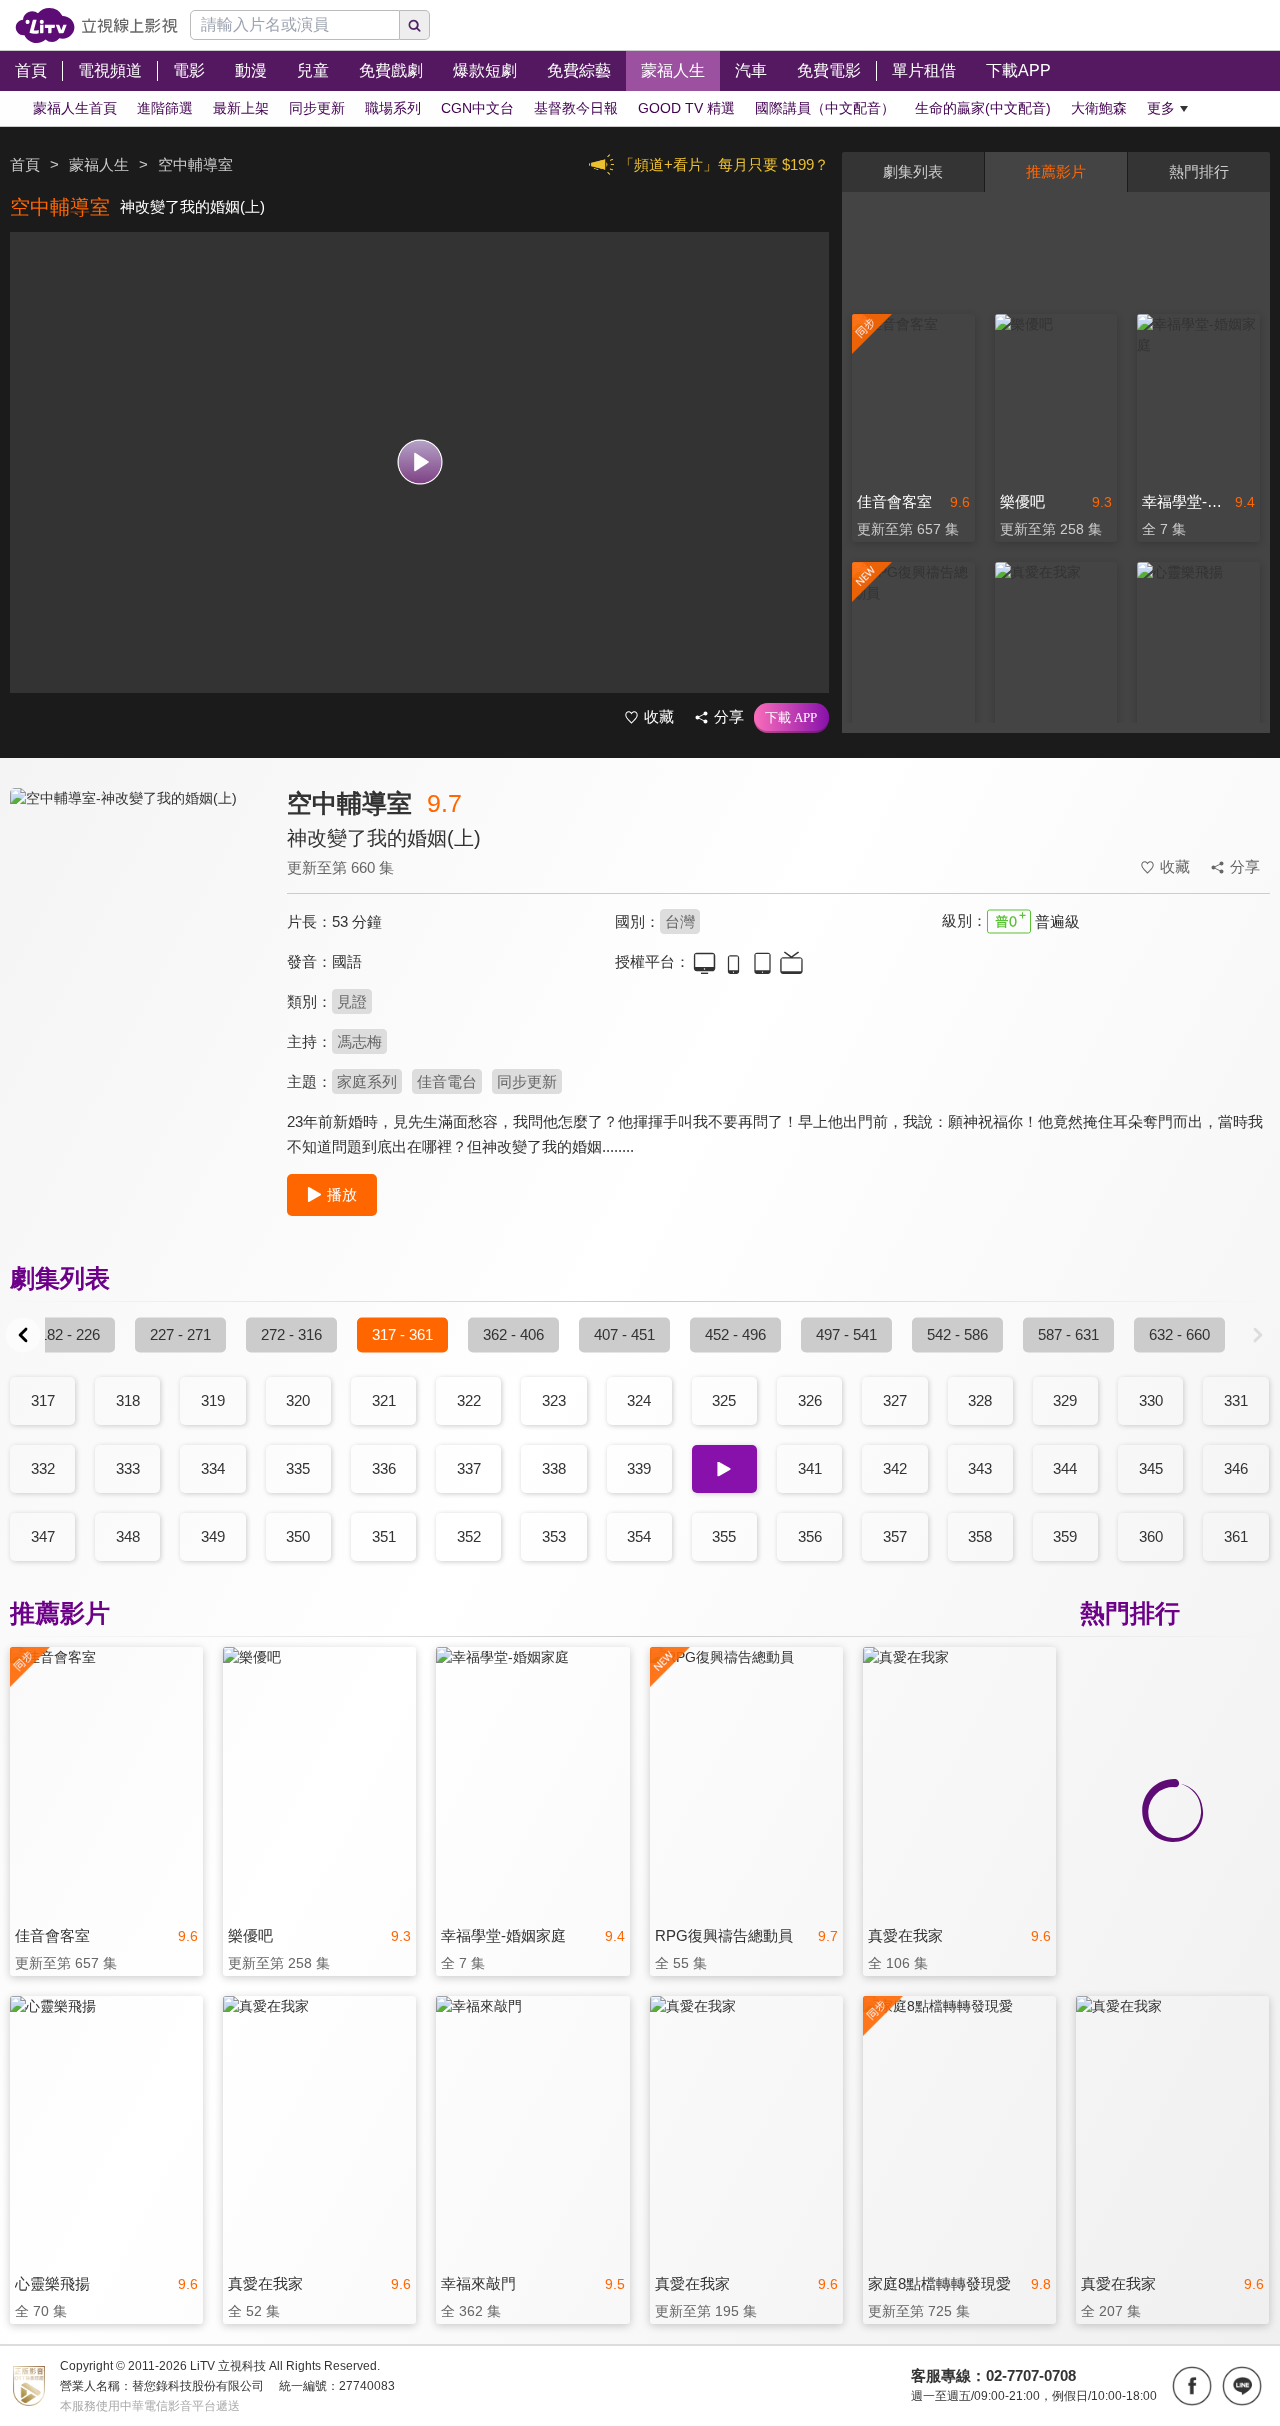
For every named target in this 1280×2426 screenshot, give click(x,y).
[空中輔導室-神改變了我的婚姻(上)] (136, 966)
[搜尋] (415, 25)
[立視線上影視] (96, 25)
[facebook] (1192, 2386)
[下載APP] (791, 718)
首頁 (25, 164)
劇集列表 (913, 171)
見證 (352, 1001)
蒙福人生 (99, 164)
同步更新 (527, 1081)
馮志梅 (359, 1041)
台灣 (680, 921)
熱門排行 (1199, 171)
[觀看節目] (419, 462)
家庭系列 (367, 1081)
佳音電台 (447, 1081)
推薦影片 (1056, 171)
